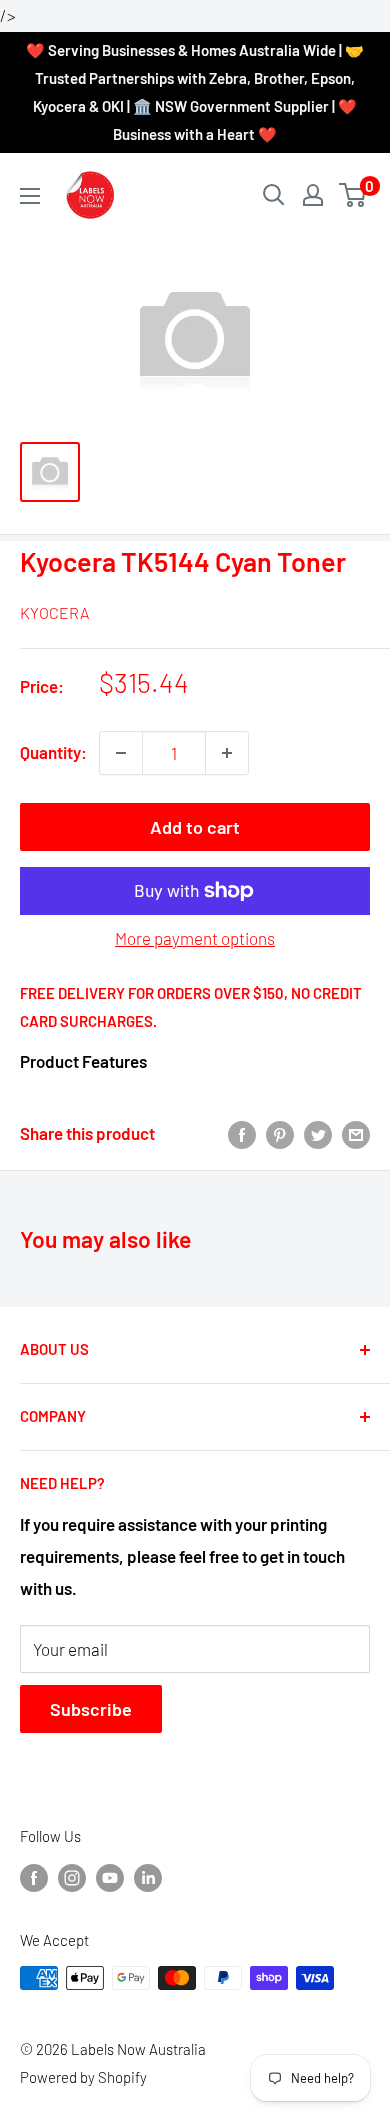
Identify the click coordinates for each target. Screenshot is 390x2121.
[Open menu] (30, 196)
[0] (353, 195)
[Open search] (274, 195)
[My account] (313, 195)
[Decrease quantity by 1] (121, 753)
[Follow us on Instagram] (72, 1877)
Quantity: (53, 752)
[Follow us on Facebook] (34, 1877)
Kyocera (54, 612)
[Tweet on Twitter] (318, 1134)
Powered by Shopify (83, 2077)
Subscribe (91, 1709)
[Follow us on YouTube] (110, 1877)
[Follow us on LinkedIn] (148, 1877)
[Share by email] (356, 1134)
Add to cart (195, 827)
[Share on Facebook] (242, 1134)
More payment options (195, 938)
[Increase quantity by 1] (227, 753)
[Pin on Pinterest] (280, 1134)
